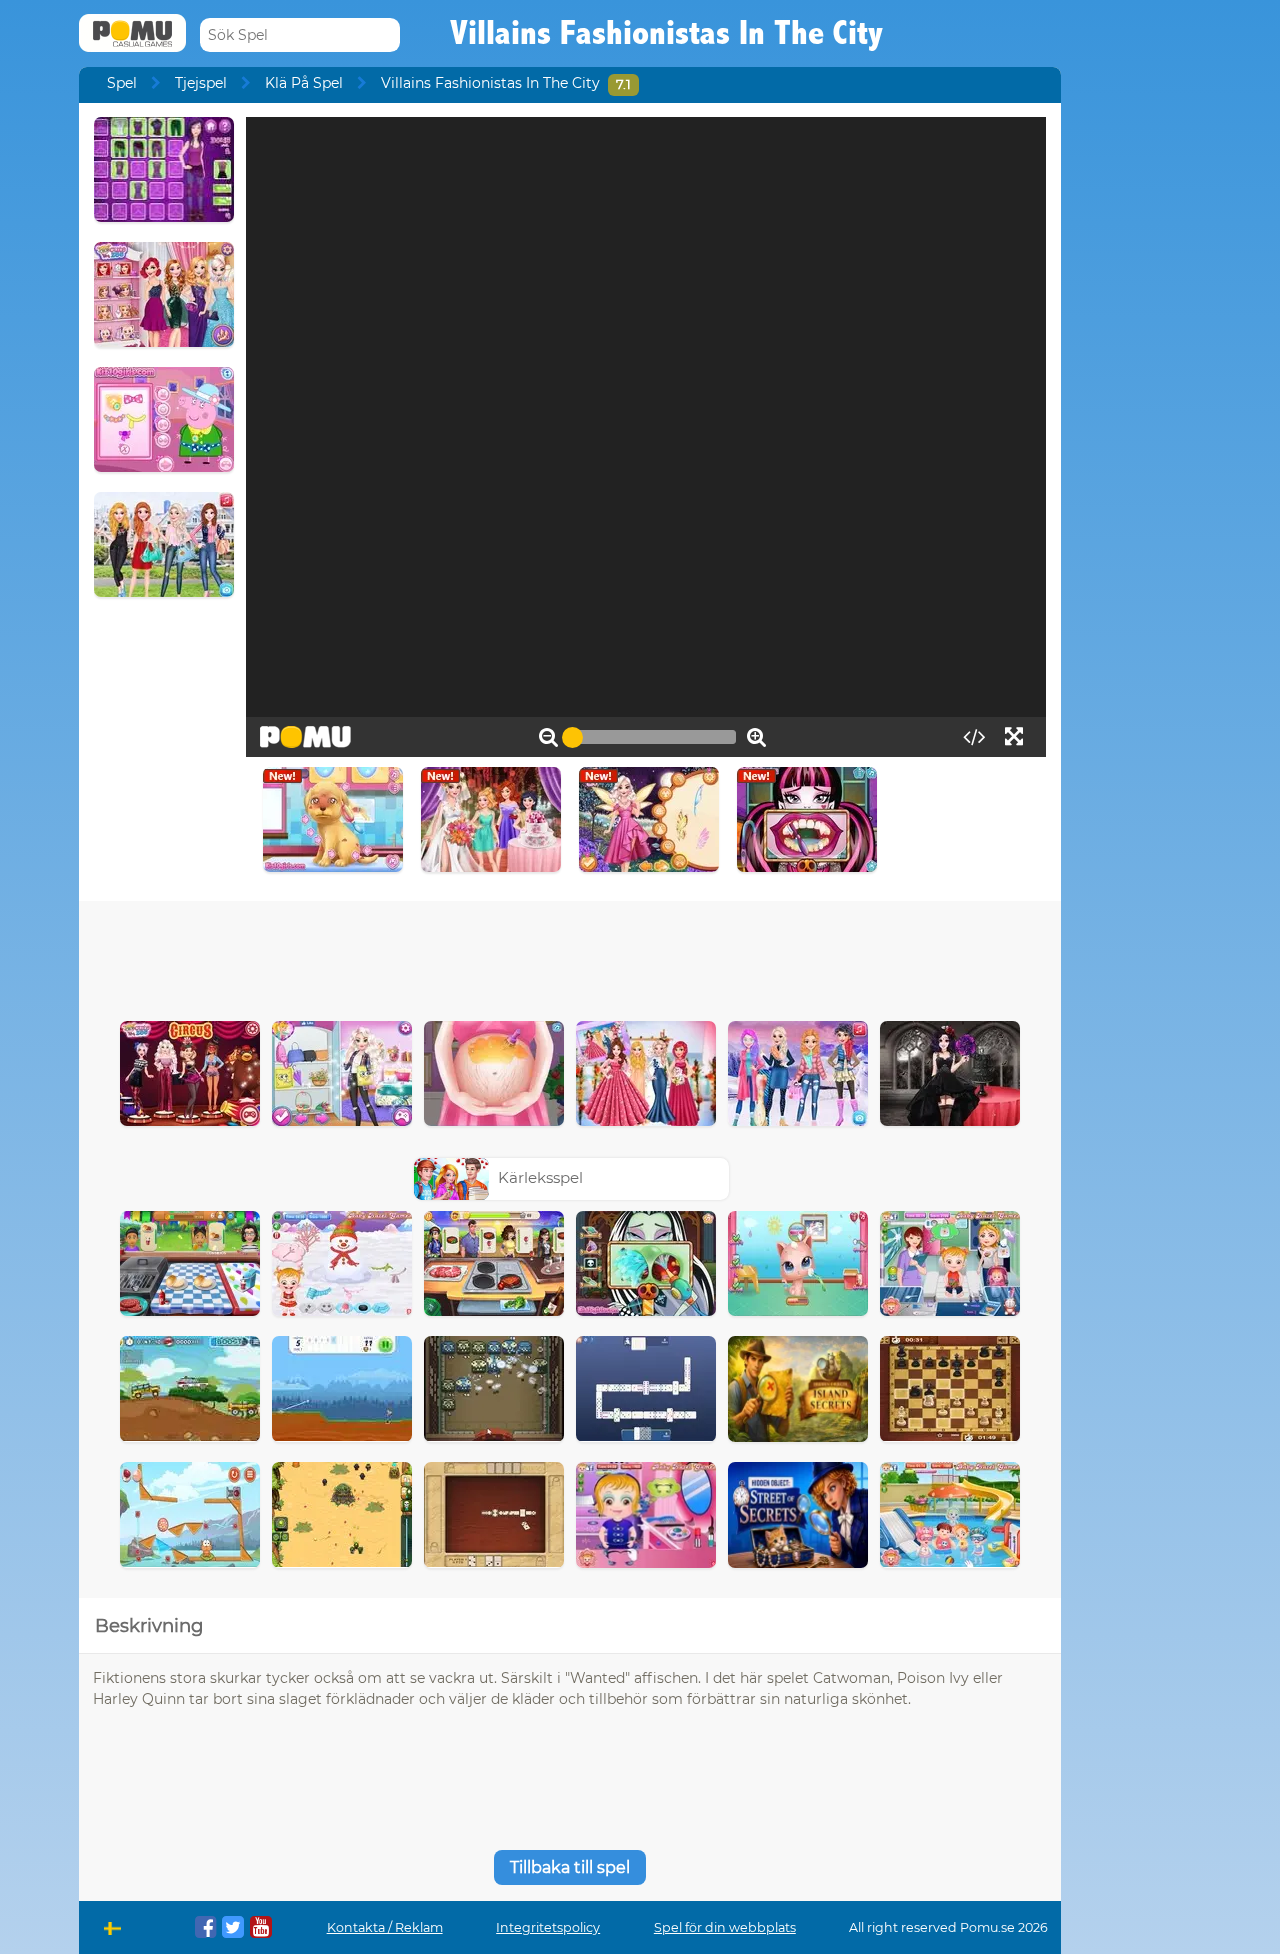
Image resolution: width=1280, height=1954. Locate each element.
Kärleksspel (540, 1177)
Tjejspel (201, 83)
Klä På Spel (304, 83)
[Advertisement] (570, 956)
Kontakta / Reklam (385, 1927)
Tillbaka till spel (570, 1867)
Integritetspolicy (548, 1927)
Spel (122, 83)
